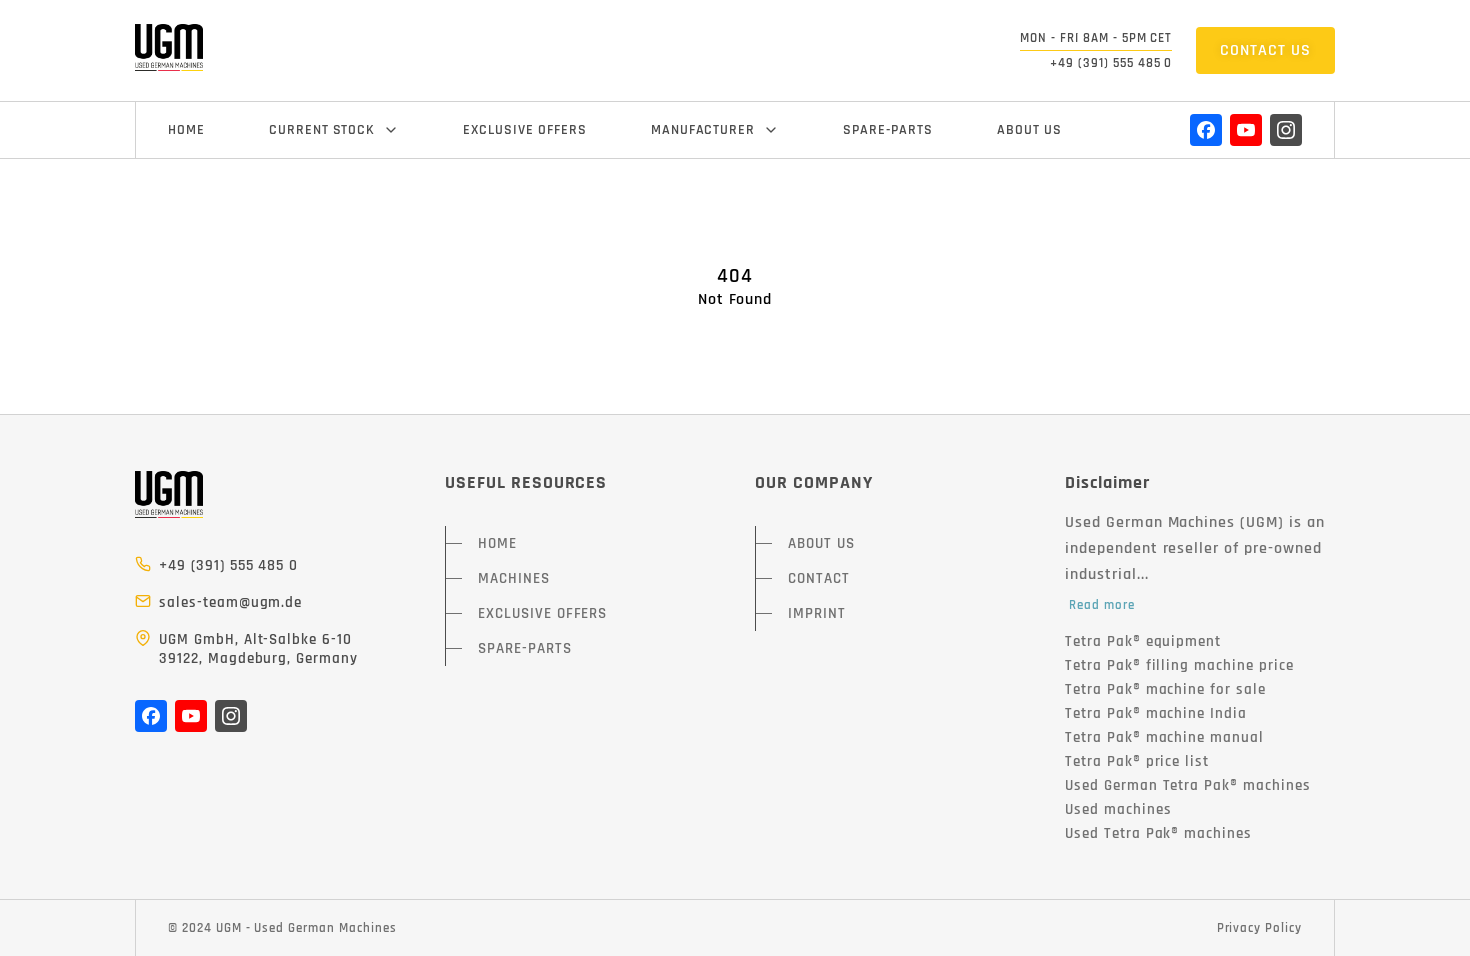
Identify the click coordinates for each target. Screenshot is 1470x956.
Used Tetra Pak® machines (1158, 833)
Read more (1102, 605)
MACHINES (514, 578)
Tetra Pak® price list (1137, 761)
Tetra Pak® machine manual (1164, 737)
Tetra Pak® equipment (1143, 641)
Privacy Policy (1259, 928)
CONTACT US (1265, 50)
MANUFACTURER (703, 130)
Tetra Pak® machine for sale (1165, 689)
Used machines (1118, 809)
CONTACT (819, 578)
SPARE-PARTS (888, 130)
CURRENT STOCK (322, 130)
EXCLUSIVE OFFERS (524, 130)
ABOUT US (1029, 130)
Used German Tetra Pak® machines (1188, 785)
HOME (186, 130)
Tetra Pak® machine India (1156, 713)
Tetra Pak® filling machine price (1179, 665)
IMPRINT (817, 613)
